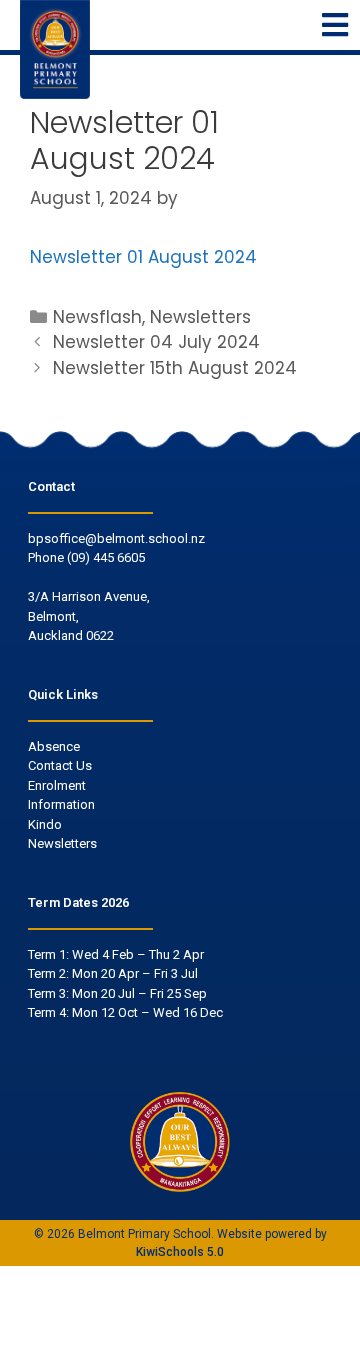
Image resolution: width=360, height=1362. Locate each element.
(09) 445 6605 (106, 557)
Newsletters (200, 317)
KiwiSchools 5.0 (180, 1252)
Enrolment (57, 785)
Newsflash (97, 317)
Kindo (45, 824)
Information (61, 804)
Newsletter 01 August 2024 (143, 257)
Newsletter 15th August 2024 (175, 368)
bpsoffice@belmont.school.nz (116, 538)
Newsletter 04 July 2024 (156, 342)
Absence (54, 746)
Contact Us (60, 765)
